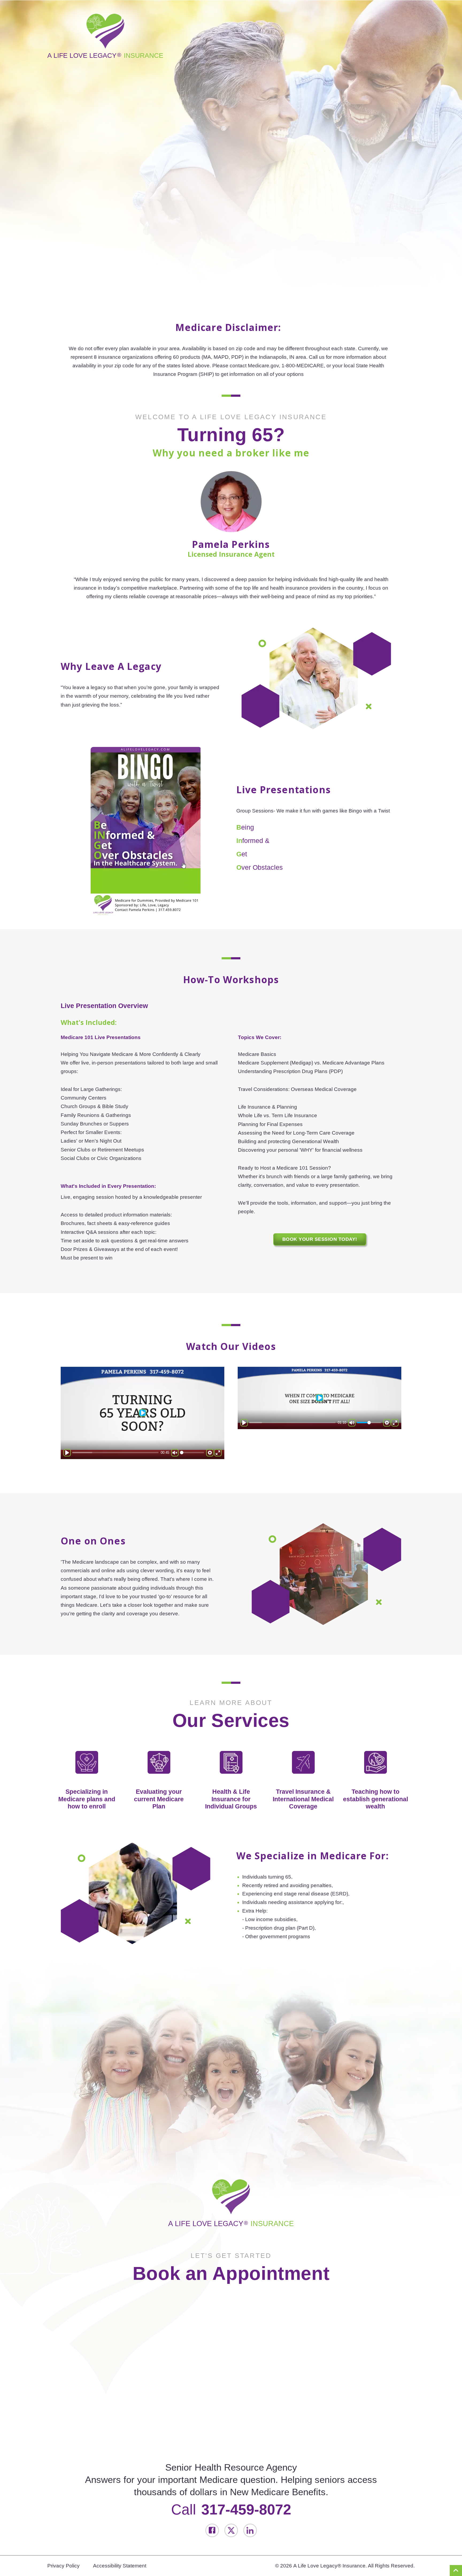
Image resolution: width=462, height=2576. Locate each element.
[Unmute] (175, 1453)
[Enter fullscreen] (218, 1453)
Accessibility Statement (120, 2566)
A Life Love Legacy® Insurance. (330, 2566)
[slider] (115, 1453)
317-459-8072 (246, 2509)
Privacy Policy (63, 2566)
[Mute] (352, 1423)
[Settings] (210, 1453)
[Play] (67, 1453)
